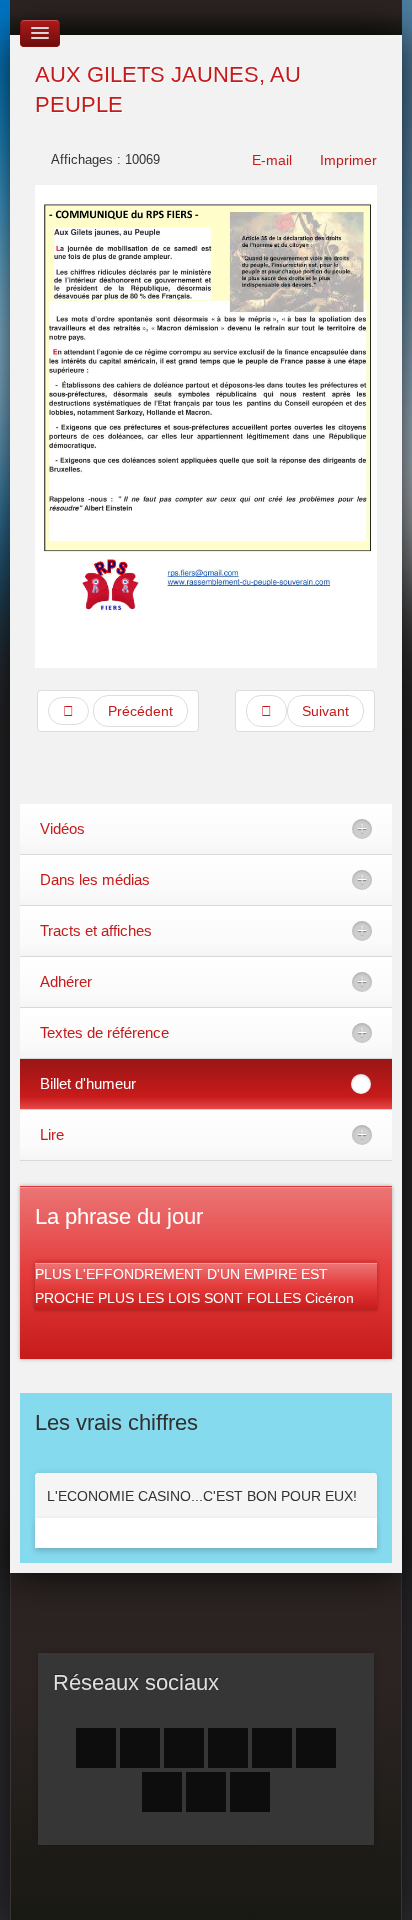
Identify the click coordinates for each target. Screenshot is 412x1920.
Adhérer (66, 981)
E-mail (270, 160)
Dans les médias (95, 879)
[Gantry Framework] (205, 1887)
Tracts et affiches (96, 930)
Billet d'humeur (88, 1083)
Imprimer (346, 160)
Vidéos (62, 828)
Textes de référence (104, 1032)
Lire (52, 1134)
